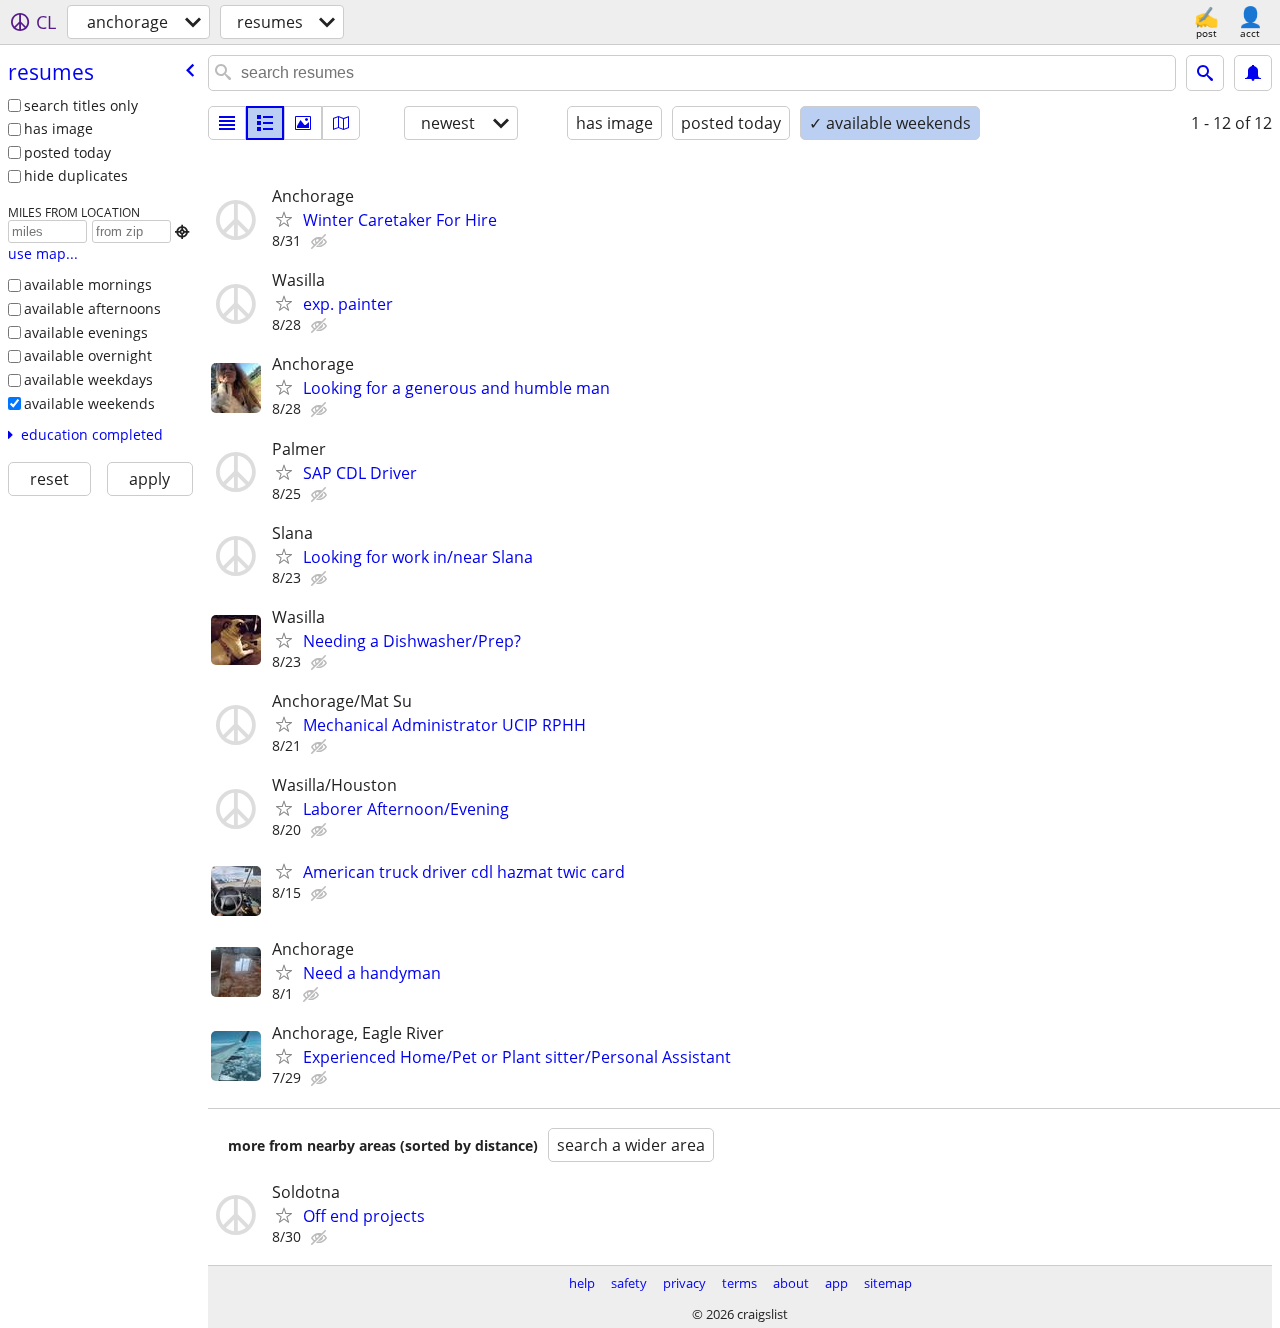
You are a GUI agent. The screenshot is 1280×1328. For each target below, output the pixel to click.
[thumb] (265, 123)
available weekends (89, 403)
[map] (341, 123)
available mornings (88, 284)
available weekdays (88, 379)
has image (58, 128)
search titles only (81, 105)
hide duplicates (76, 175)
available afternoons (92, 308)
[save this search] (1253, 73)
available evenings (86, 332)
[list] (227, 123)
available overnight (88, 355)
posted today (67, 152)
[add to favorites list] (284, 219)
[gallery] (303, 123)
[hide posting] (321, 242)
